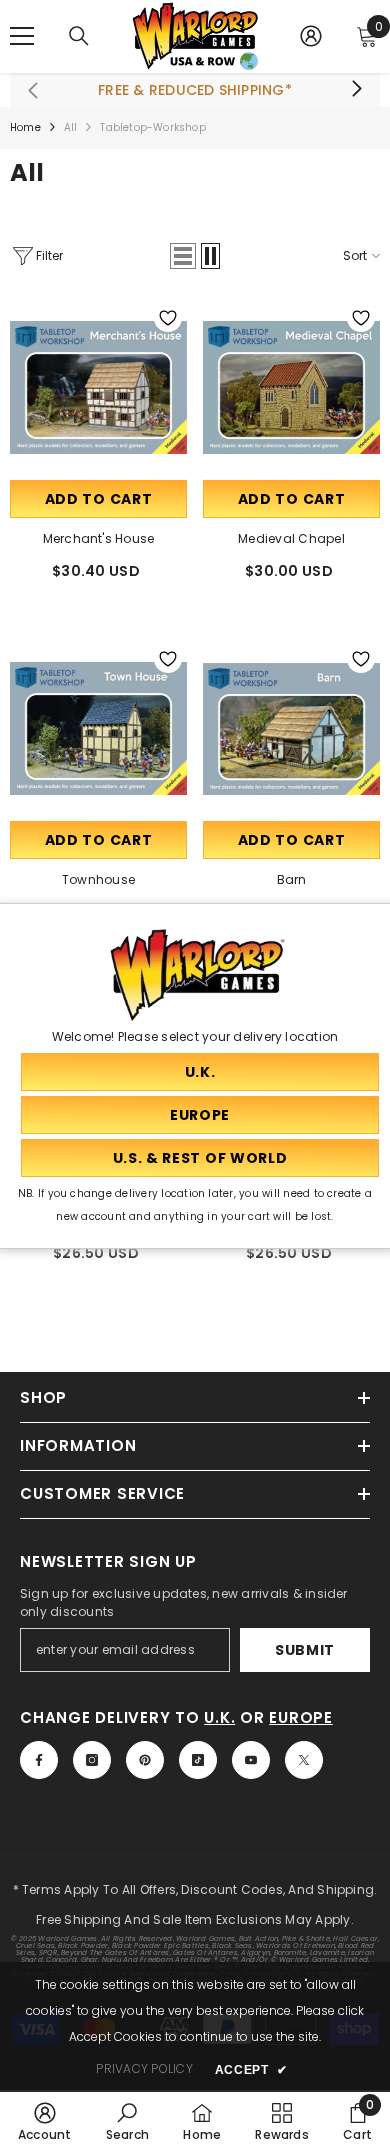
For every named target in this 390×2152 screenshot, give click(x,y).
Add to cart (99, 499)
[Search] (79, 36)
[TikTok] (198, 1760)
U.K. (219, 1717)
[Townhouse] (98, 728)
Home (25, 127)
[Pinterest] (145, 1760)
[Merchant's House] (98, 387)
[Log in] (311, 36)
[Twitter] (304, 1760)
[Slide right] (356, 90)
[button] (183, 256)
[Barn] (291, 728)
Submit (305, 1650)
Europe (301, 1717)
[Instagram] (92, 1760)
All (71, 127)
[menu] (22, 36)
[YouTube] (251, 1760)
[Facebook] (39, 1760)
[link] (45, 2121)
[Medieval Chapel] (291, 387)
